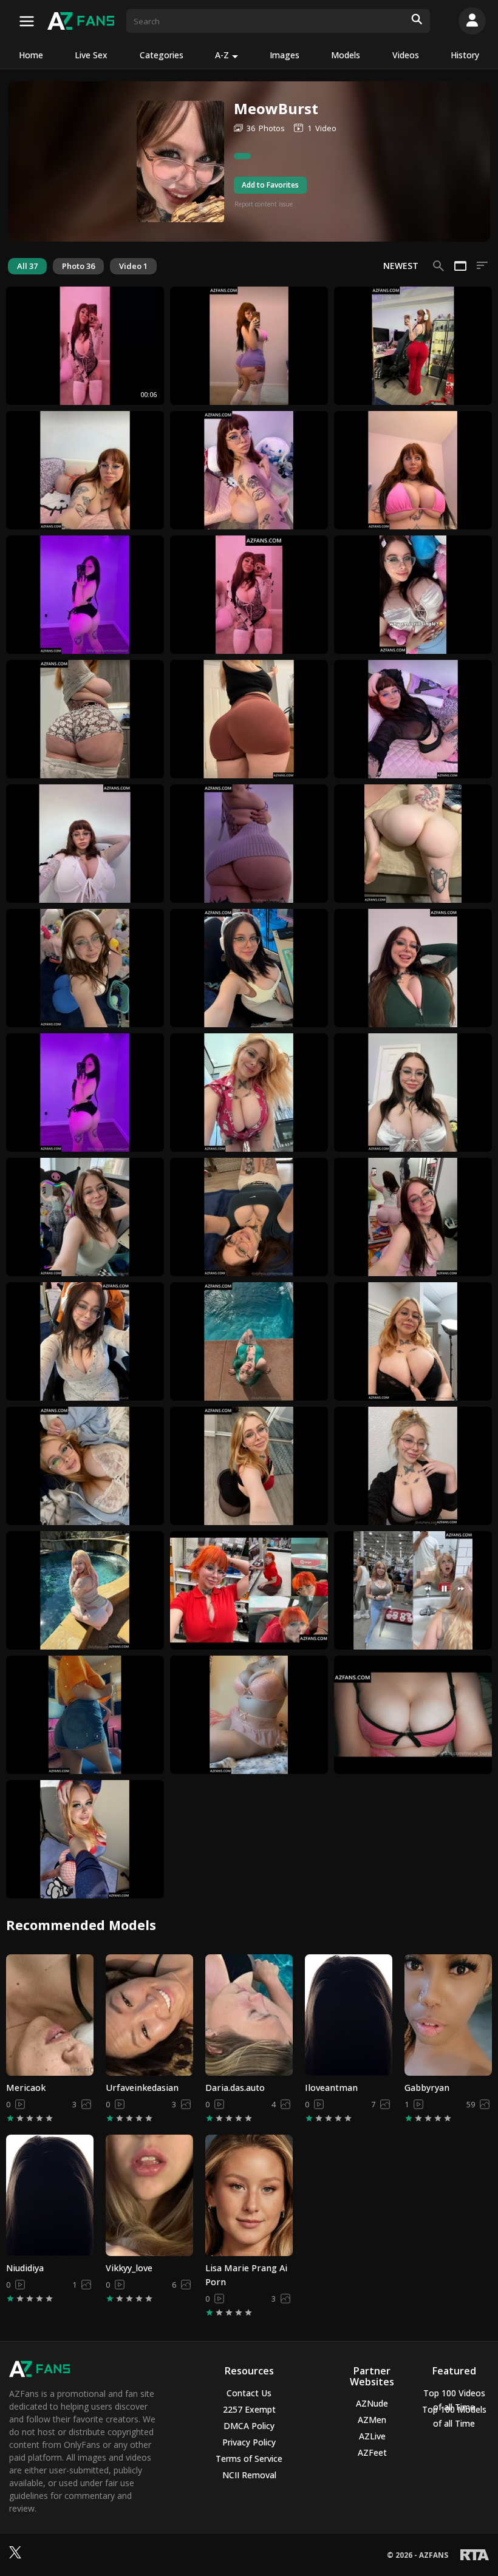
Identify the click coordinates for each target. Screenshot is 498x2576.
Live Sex (91, 55)
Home (31, 55)
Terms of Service (249, 2459)
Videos (406, 55)
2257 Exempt (249, 2409)
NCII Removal (249, 2475)
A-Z (222, 55)
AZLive (372, 2436)
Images (285, 55)
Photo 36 (78, 266)
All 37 (27, 266)
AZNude (372, 2403)
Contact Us (249, 2393)
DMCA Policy (249, 2426)
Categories (162, 55)
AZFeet (372, 2452)
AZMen (372, 2420)
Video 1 (133, 266)
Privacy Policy (249, 2442)
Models (346, 55)
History (465, 55)
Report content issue (264, 204)
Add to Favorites (270, 185)
